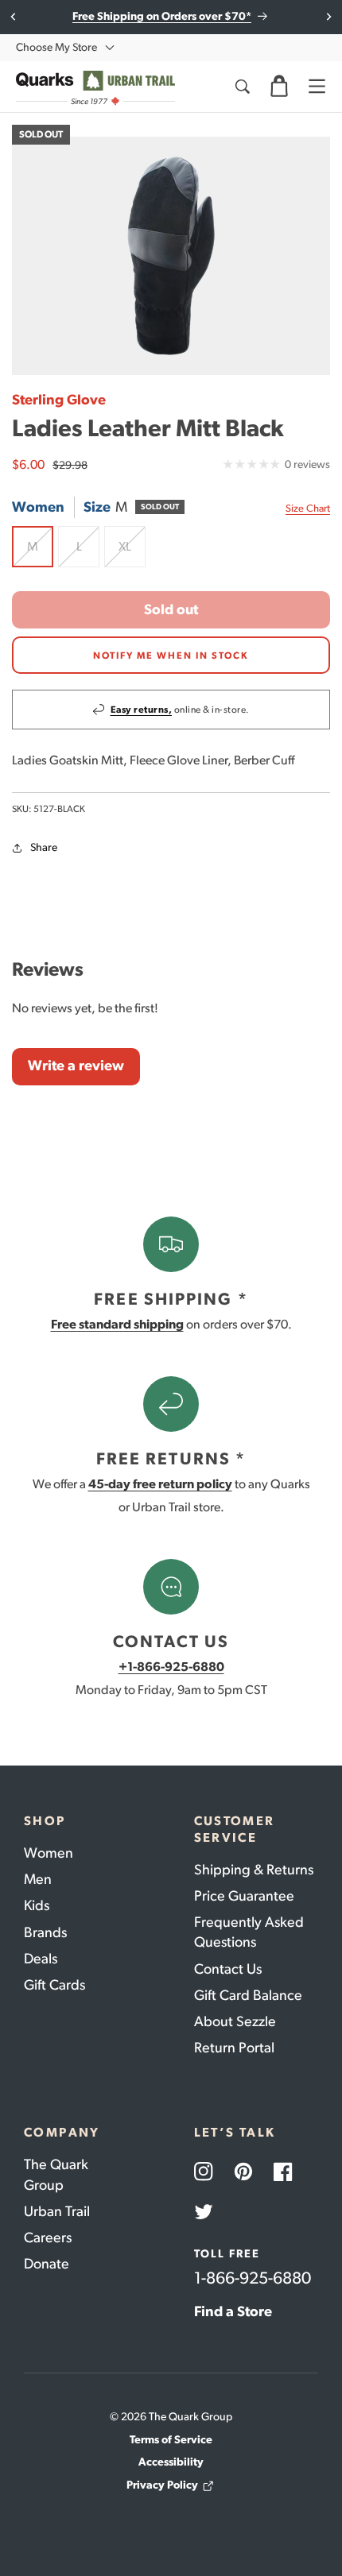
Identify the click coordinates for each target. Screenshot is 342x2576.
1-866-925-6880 (253, 2278)
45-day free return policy (160, 1484)
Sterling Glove (59, 400)
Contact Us (228, 1969)
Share (44, 847)
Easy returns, (142, 710)
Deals (41, 1959)
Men (38, 1879)
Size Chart (308, 508)
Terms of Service (171, 2440)
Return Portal (234, 2048)
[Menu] (317, 87)
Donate (47, 2264)
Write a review (76, 1066)
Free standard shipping (117, 1324)
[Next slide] (328, 17)
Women (49, 1853)
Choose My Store (56, 47)
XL (132, 553)
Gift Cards (54, 1985)
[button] (279, 87)
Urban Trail (57, 2211)
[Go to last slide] (14, 17)
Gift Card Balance (248, 1995)
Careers (48, 2238)
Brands (45, 1932)
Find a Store (233, 2311)
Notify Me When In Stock (171, 656)
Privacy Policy (162, 2485)
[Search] (242, 87)
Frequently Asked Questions (249, 1932)
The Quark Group (56, 2174)
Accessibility (171, 2462)
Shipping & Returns (254, 1870)
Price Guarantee (244, 1896)
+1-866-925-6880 (171, 1667)
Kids (37, 1905)
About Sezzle (235, 2021)
